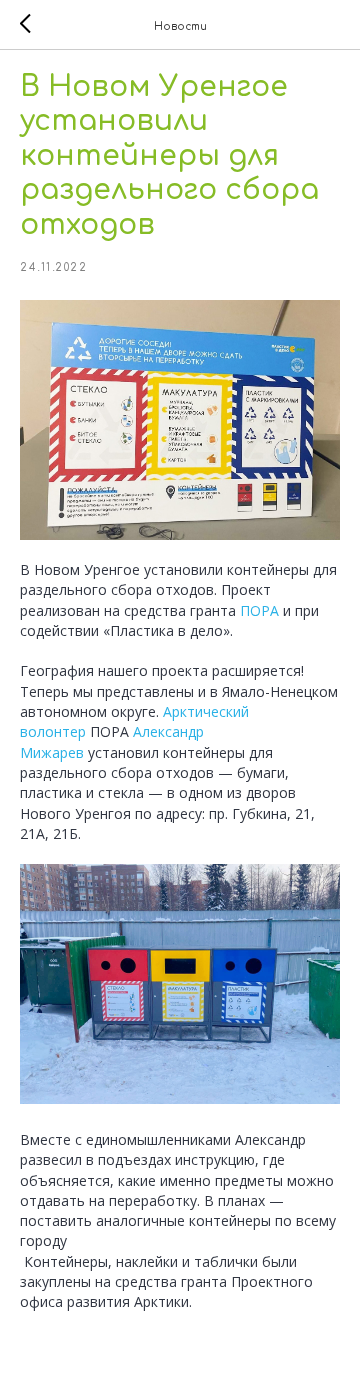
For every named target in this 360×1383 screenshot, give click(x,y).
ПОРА (259, 610)
